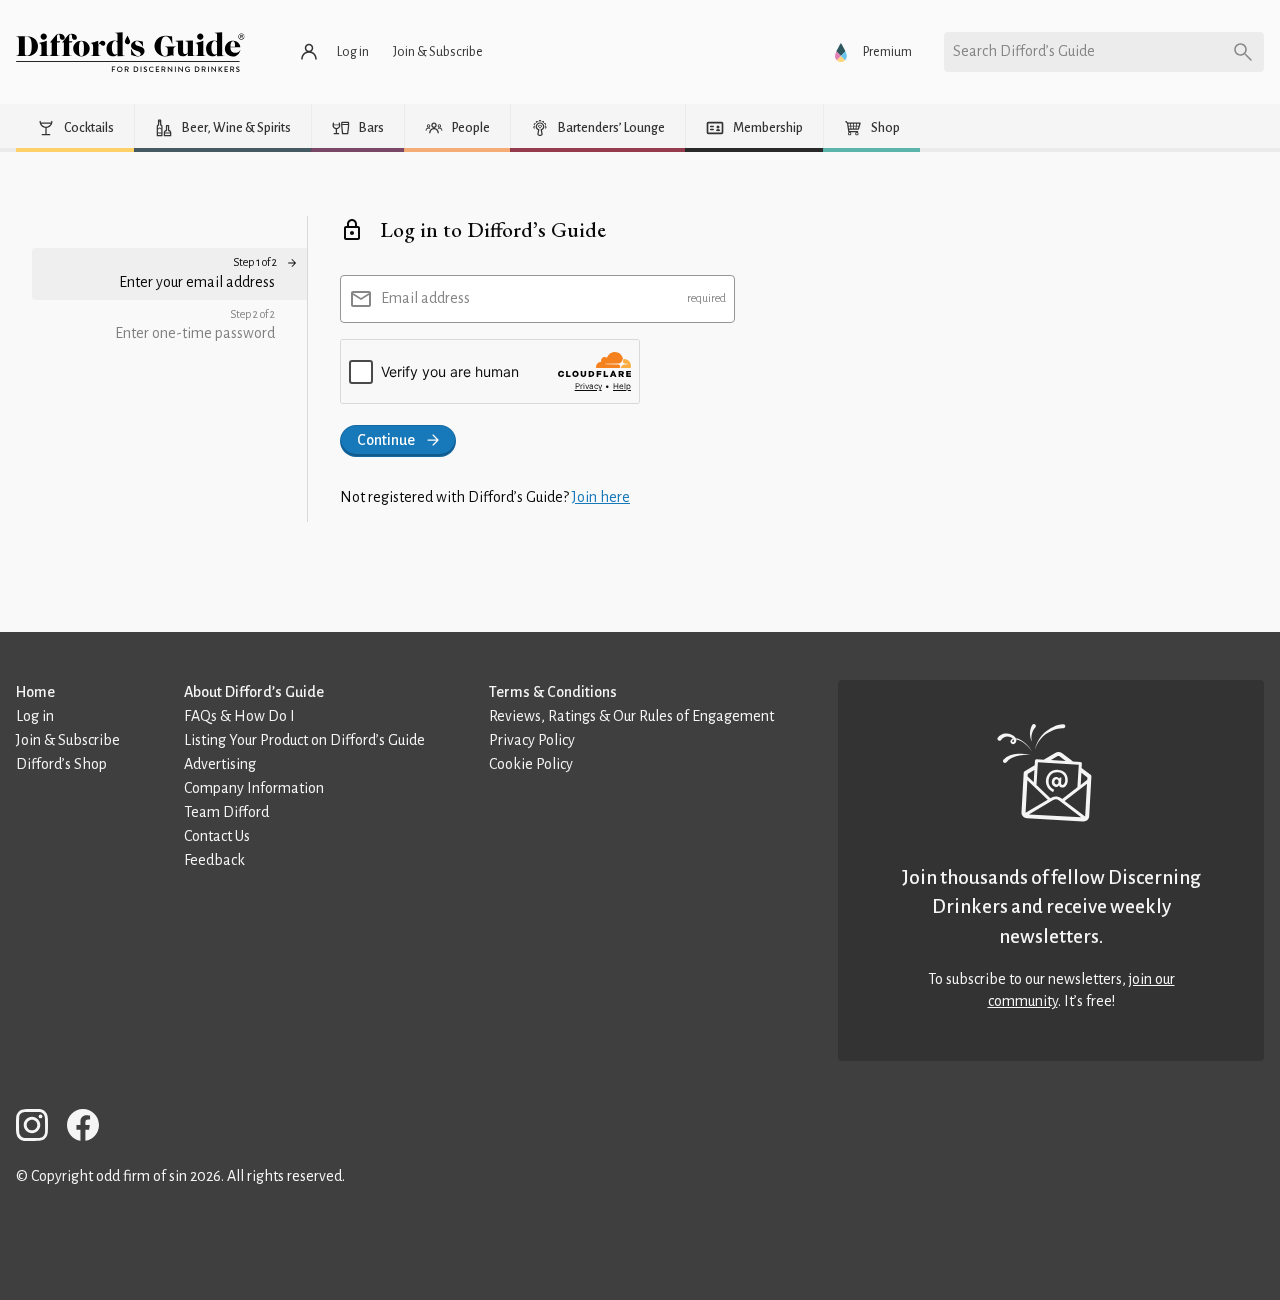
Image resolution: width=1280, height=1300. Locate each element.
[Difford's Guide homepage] (130, 52)
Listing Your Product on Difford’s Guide (304, 740)
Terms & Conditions (553, 692)
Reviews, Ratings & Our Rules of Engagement (631, 716)
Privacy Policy (532, 740)
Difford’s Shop (61, 764)
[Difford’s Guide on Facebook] (91, 1128)
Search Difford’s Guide (1024, 51)
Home (35, 692)
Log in (35, 716)
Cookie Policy (531, 764)
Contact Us (217, 836)
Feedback (214, 860)
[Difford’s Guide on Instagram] (40, 1128)
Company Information (254, 788)
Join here (601, 497)
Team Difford (226, 812)
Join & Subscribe (68, 740)
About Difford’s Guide (254, 692)
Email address (425, 298)
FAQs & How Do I (239, 716)
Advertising (220, 764)
